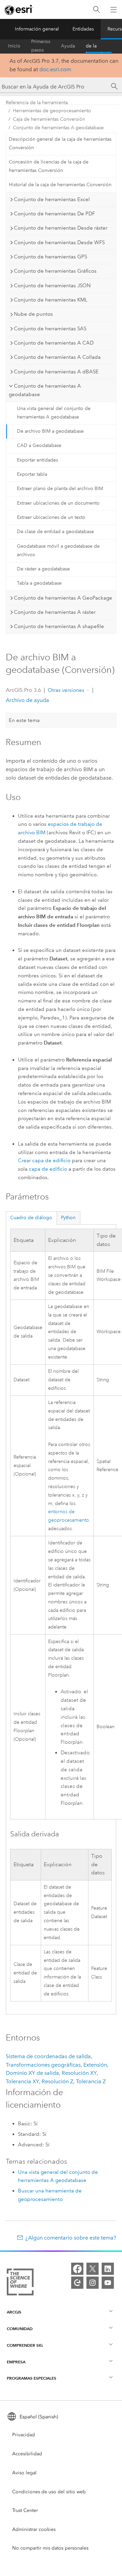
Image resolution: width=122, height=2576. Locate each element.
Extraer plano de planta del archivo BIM (60, 489)
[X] (93, 2269)
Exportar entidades (37, 460)
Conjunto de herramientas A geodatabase (58, 128)
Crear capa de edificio (44, 1160)
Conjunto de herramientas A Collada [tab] (57, 357)
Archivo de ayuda (27, 700)
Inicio (14, 46)
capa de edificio (48, 1169)
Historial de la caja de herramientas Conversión (60, 185)
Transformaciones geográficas (43, 2065)
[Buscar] (97, 10)
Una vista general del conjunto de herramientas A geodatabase (54, 413)
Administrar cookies (34, 2529)
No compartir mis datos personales (50, 2548)
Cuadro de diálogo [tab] (31, 1218)
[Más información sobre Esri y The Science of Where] (20, 2283)
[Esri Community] (77, 2283)
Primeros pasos (41, 46)
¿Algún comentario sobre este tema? (71, 2238)
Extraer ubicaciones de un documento (58, 503)
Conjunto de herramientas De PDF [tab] (54, 214)
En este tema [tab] (24, 720)
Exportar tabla (32, 474)
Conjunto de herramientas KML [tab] (51, 300)
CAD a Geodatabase (39, 445)
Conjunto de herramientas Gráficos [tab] (55, 271)
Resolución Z (57, 2081)
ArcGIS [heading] (14, 2312)
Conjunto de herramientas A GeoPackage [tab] (63, 598)
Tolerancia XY (22, 2081)
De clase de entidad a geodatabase (55, 532)
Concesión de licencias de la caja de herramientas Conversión (49, 166)
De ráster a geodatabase (43, 569)
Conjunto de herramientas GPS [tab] (50, 257)
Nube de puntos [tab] (33, 314)
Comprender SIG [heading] (25, 2345)
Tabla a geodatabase (39, 583)
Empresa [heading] (16, 2362)
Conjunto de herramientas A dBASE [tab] (56, 372)
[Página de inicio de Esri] (19, 10)
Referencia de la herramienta (99, 46)
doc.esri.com (55, 69)
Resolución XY (79, 2073)
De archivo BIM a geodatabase (50, 431)
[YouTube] (108, 2283)
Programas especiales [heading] (32, 2378)
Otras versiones (66, 690)
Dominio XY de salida (32, 2073)
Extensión (95, 2065)
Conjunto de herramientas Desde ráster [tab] (61, 228)
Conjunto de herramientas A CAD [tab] (54, 343)
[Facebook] (77, 2269)
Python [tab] (68, 1218)
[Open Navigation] (114, 9)
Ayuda (68, 46)
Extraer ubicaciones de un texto (51, 517)
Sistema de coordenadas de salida (48, 2056)
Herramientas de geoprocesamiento (52, 111)
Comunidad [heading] (20, 2329)
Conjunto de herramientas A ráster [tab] (55, 612)
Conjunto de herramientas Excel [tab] (52, 199)
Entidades (83, 29)
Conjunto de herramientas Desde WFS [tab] (59, 242)
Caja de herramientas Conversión (49, 119)
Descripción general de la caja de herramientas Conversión (60, 143)
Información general (37, 29)
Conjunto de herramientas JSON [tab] (52, 286)
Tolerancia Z (91, 2081)
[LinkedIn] (108, 2269)
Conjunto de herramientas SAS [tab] (50, 329)
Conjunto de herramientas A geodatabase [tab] (45, 390)
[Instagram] (93, 2283)
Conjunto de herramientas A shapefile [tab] (59, 626)
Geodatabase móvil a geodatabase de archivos (58, 550)
